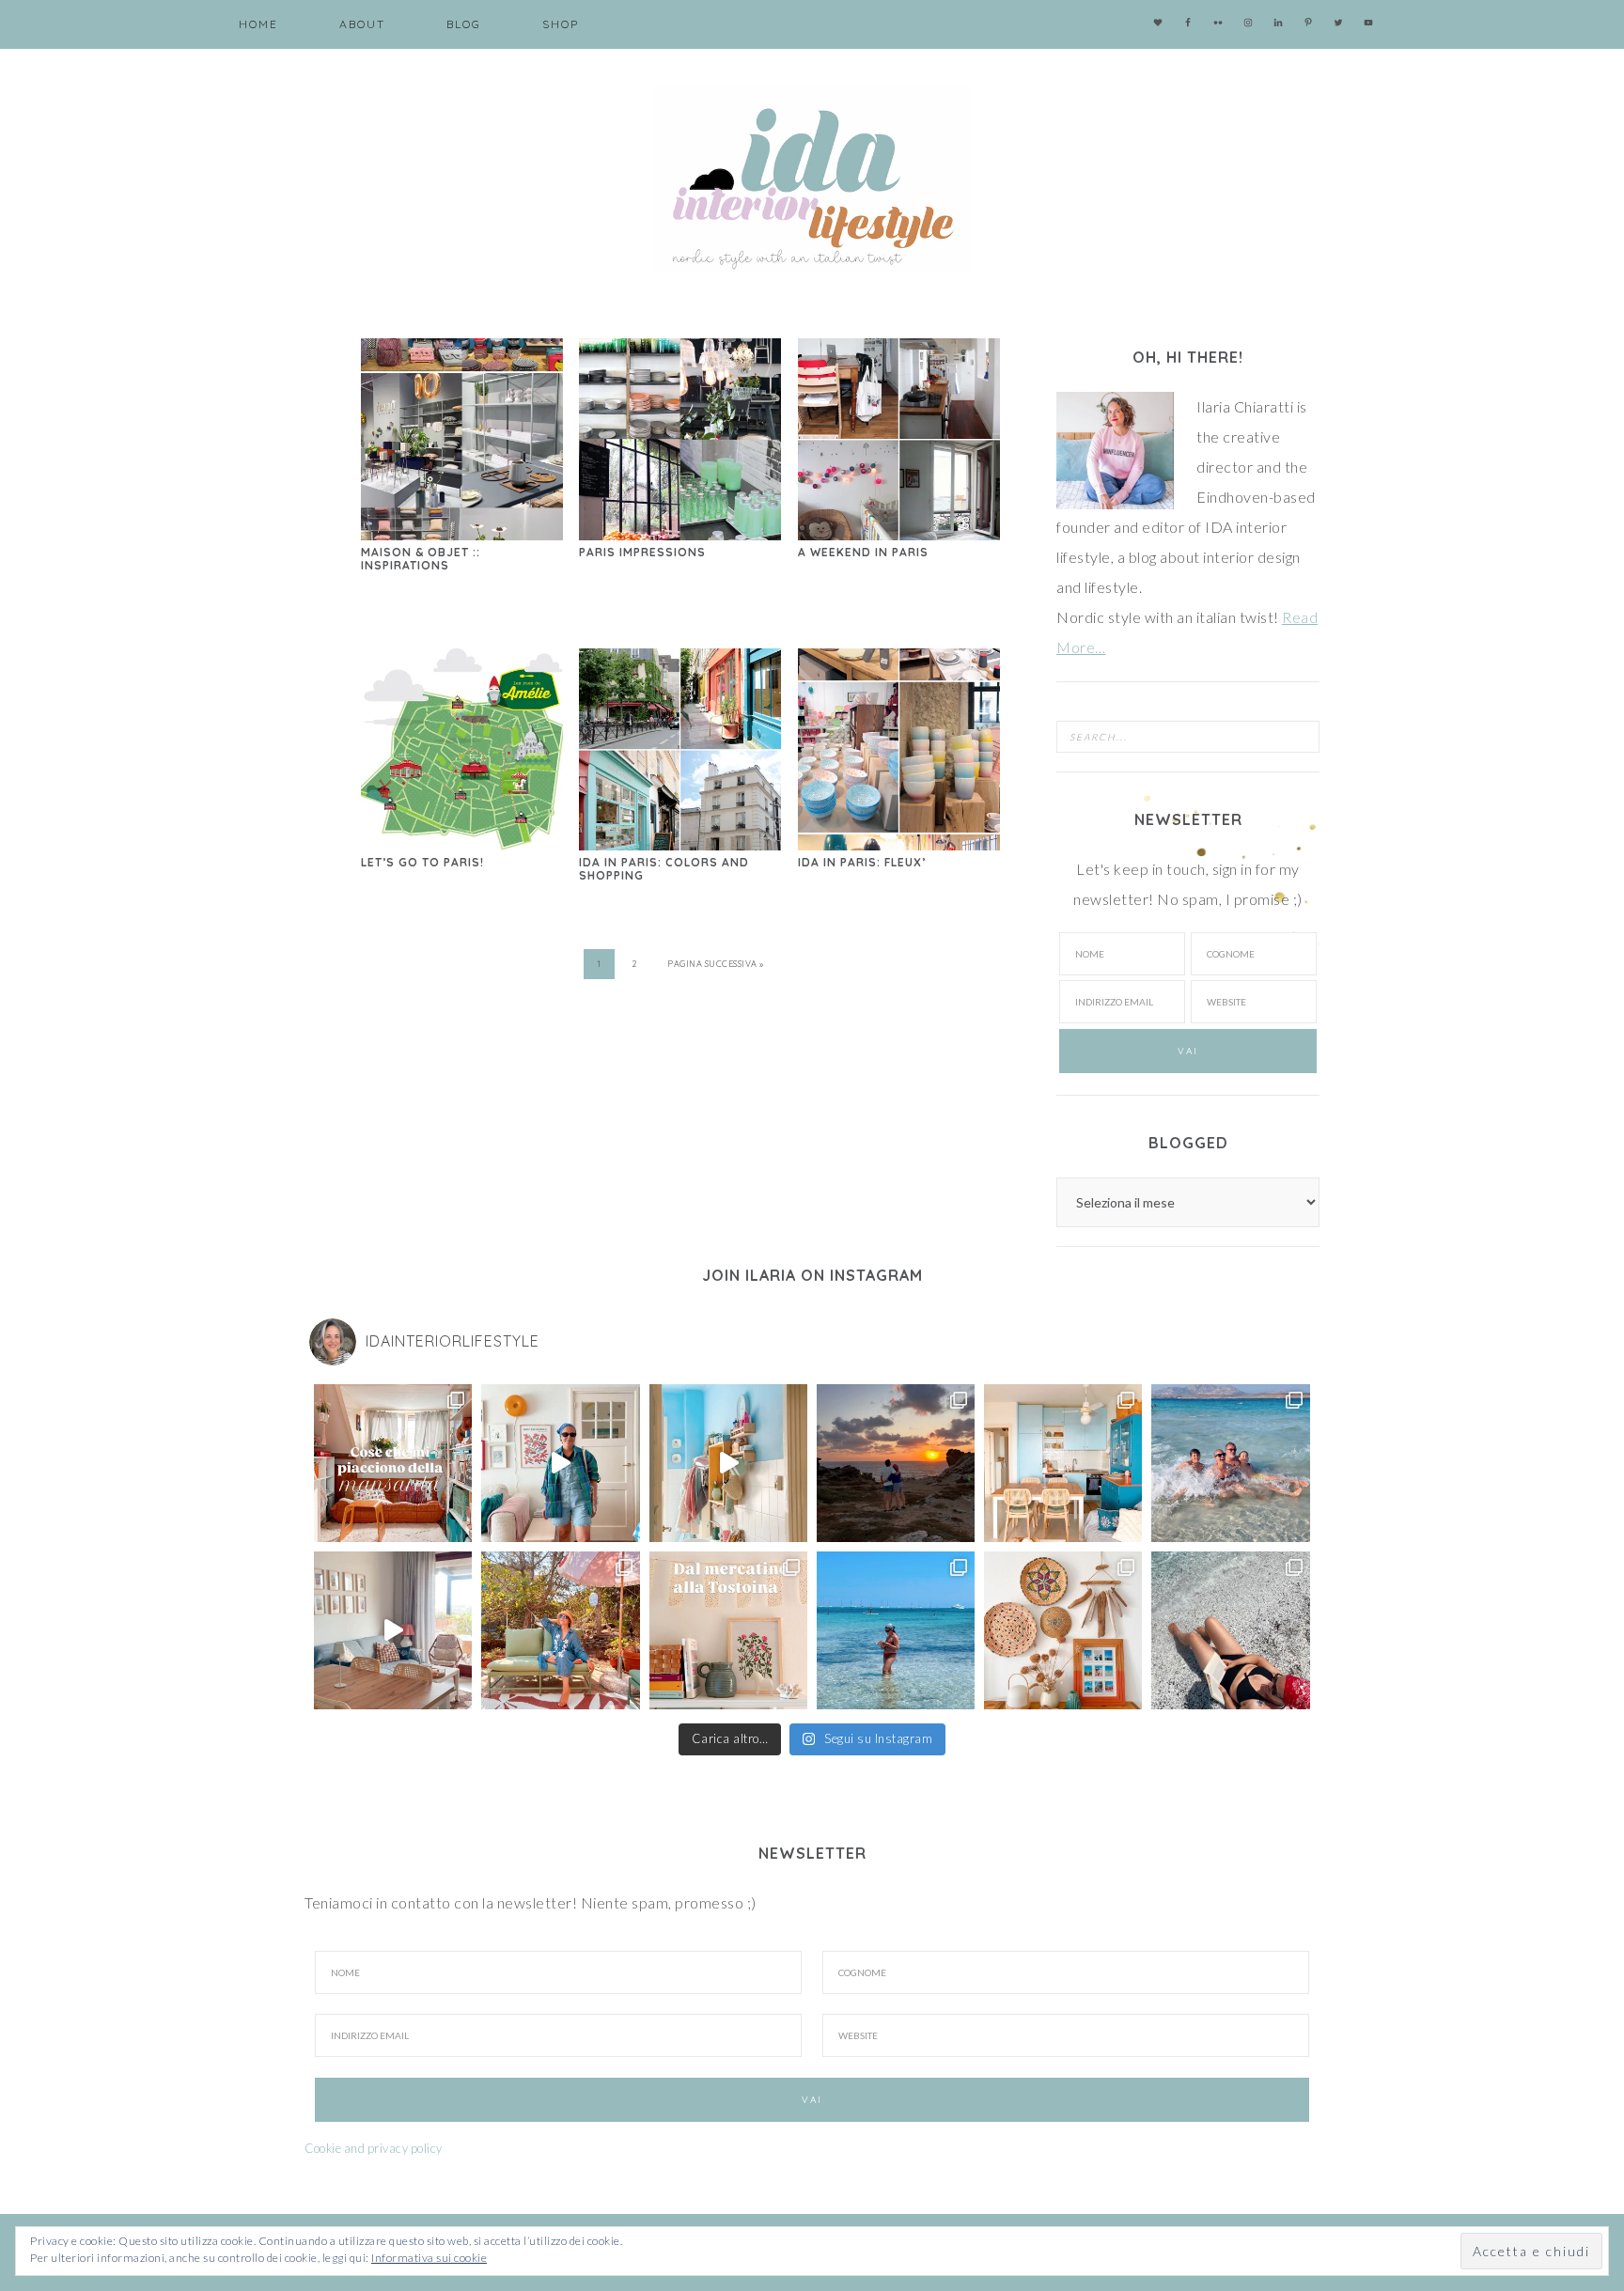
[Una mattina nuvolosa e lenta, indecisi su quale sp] (393, 1630)
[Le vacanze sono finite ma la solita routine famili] (728, 1463)
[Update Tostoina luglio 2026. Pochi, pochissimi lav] (1063, 1463)
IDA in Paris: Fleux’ (862, 862)
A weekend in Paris (863, 552)
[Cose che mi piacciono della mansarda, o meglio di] (393, 1463)
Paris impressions (642, 552)
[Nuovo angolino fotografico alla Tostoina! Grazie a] (1063, 1630)
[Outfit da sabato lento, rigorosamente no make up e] (560, 1463)
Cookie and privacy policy (374, 2148)
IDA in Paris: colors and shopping (664, 869)
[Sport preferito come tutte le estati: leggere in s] (896, 1630)
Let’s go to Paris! (422, 862)
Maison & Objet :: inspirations (421, 559)
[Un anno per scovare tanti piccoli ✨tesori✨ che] (728, 1630)
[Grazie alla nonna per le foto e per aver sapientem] (1230, 1463)
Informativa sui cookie (429, 2258)
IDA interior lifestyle (812, 179)
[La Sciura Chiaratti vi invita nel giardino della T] (560, 1630)
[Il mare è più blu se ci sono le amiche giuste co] (1230, 1630)
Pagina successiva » (716, 964)
